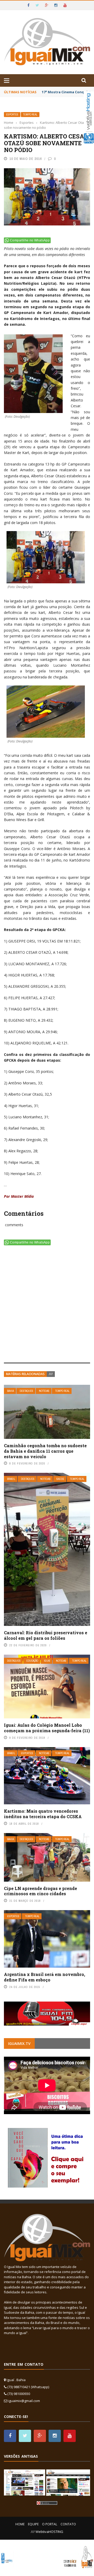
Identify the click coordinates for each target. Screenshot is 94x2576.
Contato (68, 2524)
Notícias (44, 1391)
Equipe (33, 2524)
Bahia (10, 1391)
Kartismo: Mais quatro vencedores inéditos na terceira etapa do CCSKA (43, 1814)
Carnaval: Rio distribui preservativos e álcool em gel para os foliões (46, 1635)
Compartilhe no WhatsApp (30, 240)
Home (20, 2524)
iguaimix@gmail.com (24, 2401)
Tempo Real (30, 115)
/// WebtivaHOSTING (47, 2532)
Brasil (11, 1479)
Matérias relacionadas (25, 1374)
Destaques (26, 1391)
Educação (32, 1661)
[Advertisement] (47, 1305)
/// (51, 1374)
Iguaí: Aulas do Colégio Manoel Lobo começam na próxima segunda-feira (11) (47, 1728)
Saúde (60, 1479)
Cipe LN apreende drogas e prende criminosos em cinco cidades (40, 1891)
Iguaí (47, 1661)
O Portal (50, 2524)
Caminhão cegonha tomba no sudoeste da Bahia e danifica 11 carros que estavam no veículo (45, 1451)
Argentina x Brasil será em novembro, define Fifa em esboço (45, 1977)
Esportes (12, 115)
